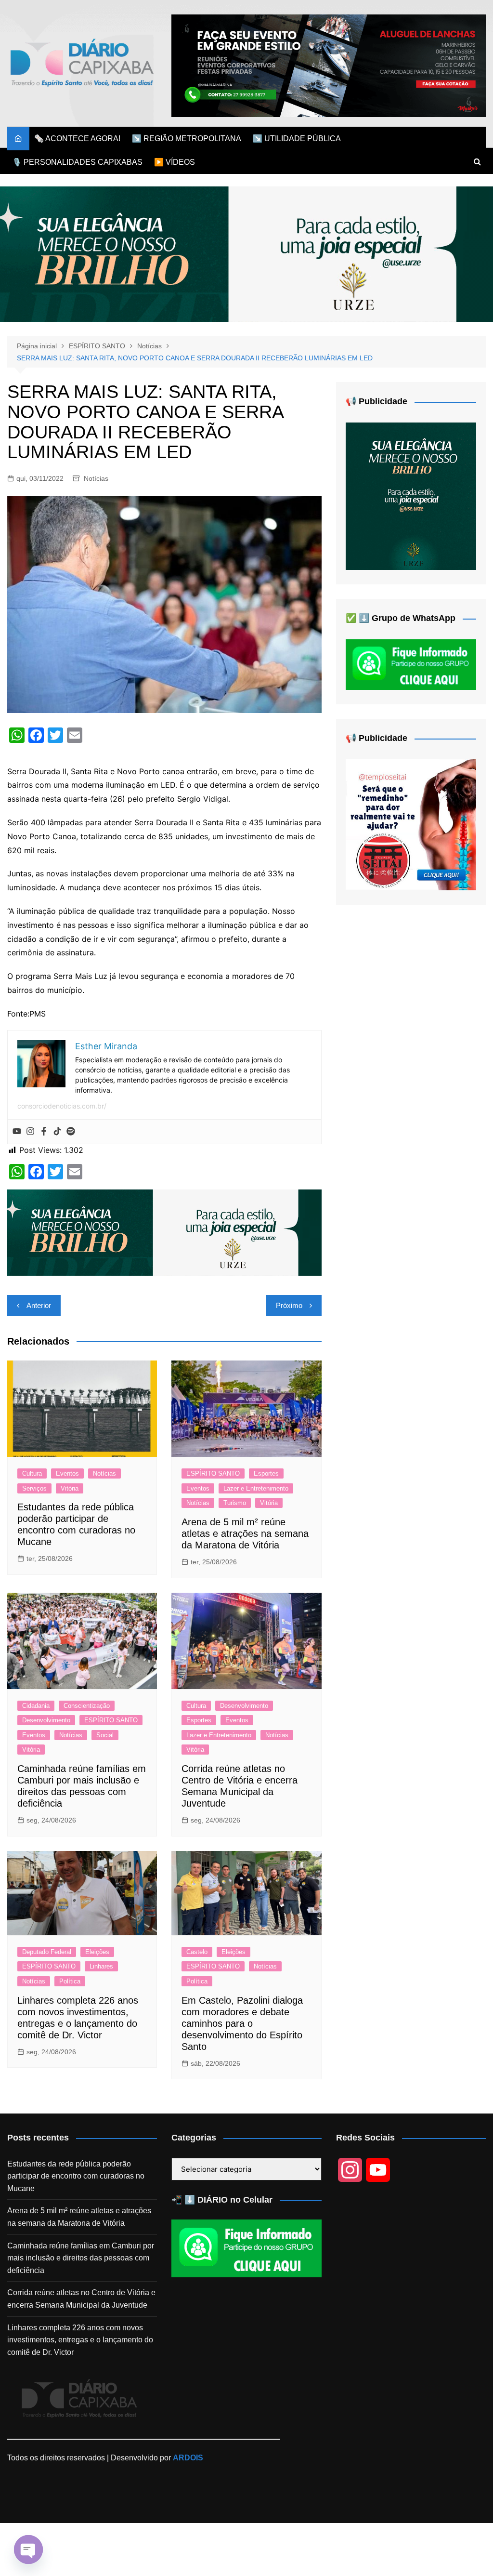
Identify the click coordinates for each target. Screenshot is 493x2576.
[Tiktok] (57, 1132)
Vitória (70, 1488)
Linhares (101, 1966)
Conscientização (87, 1706)
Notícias (96, 478)
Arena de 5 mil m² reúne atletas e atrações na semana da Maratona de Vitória (245, 1533)
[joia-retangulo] (411, 495)
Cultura (32, 1473)
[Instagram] (30, 1132)
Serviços (34, 1488)
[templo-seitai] (411, 824)
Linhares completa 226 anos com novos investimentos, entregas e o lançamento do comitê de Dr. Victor (80, 2340)
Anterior (39, 1305)
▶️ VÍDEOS (175, 162)
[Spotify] (71, 1132)
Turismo (235, 1503)
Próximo (289, 1305)
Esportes (266, 1473)
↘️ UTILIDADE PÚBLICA (297, 139)
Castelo (197, 1952)
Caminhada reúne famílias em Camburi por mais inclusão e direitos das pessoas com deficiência (81, 2258)
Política (70, 1981)
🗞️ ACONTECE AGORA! (77, 139)
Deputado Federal (47, 1952)
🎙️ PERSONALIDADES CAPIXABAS (77, 162)
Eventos (67, 1473)
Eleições (97, 1952)
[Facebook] (44, 1132)
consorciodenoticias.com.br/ (62, 1106)
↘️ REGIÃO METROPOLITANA (187, 139)
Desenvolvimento (46, 1720)
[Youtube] (17, 1132)
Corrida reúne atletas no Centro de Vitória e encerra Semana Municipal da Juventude (81, 2299)
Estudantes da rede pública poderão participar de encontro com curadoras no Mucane (76, 2176)
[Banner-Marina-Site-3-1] (329, 65)
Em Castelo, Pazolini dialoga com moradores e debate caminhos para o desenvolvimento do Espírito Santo (242, 2023)
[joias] (246, 254)
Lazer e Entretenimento (256, 1488)
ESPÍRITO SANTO (213, 1473)
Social (105, 1735)
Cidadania (36, 1706)
